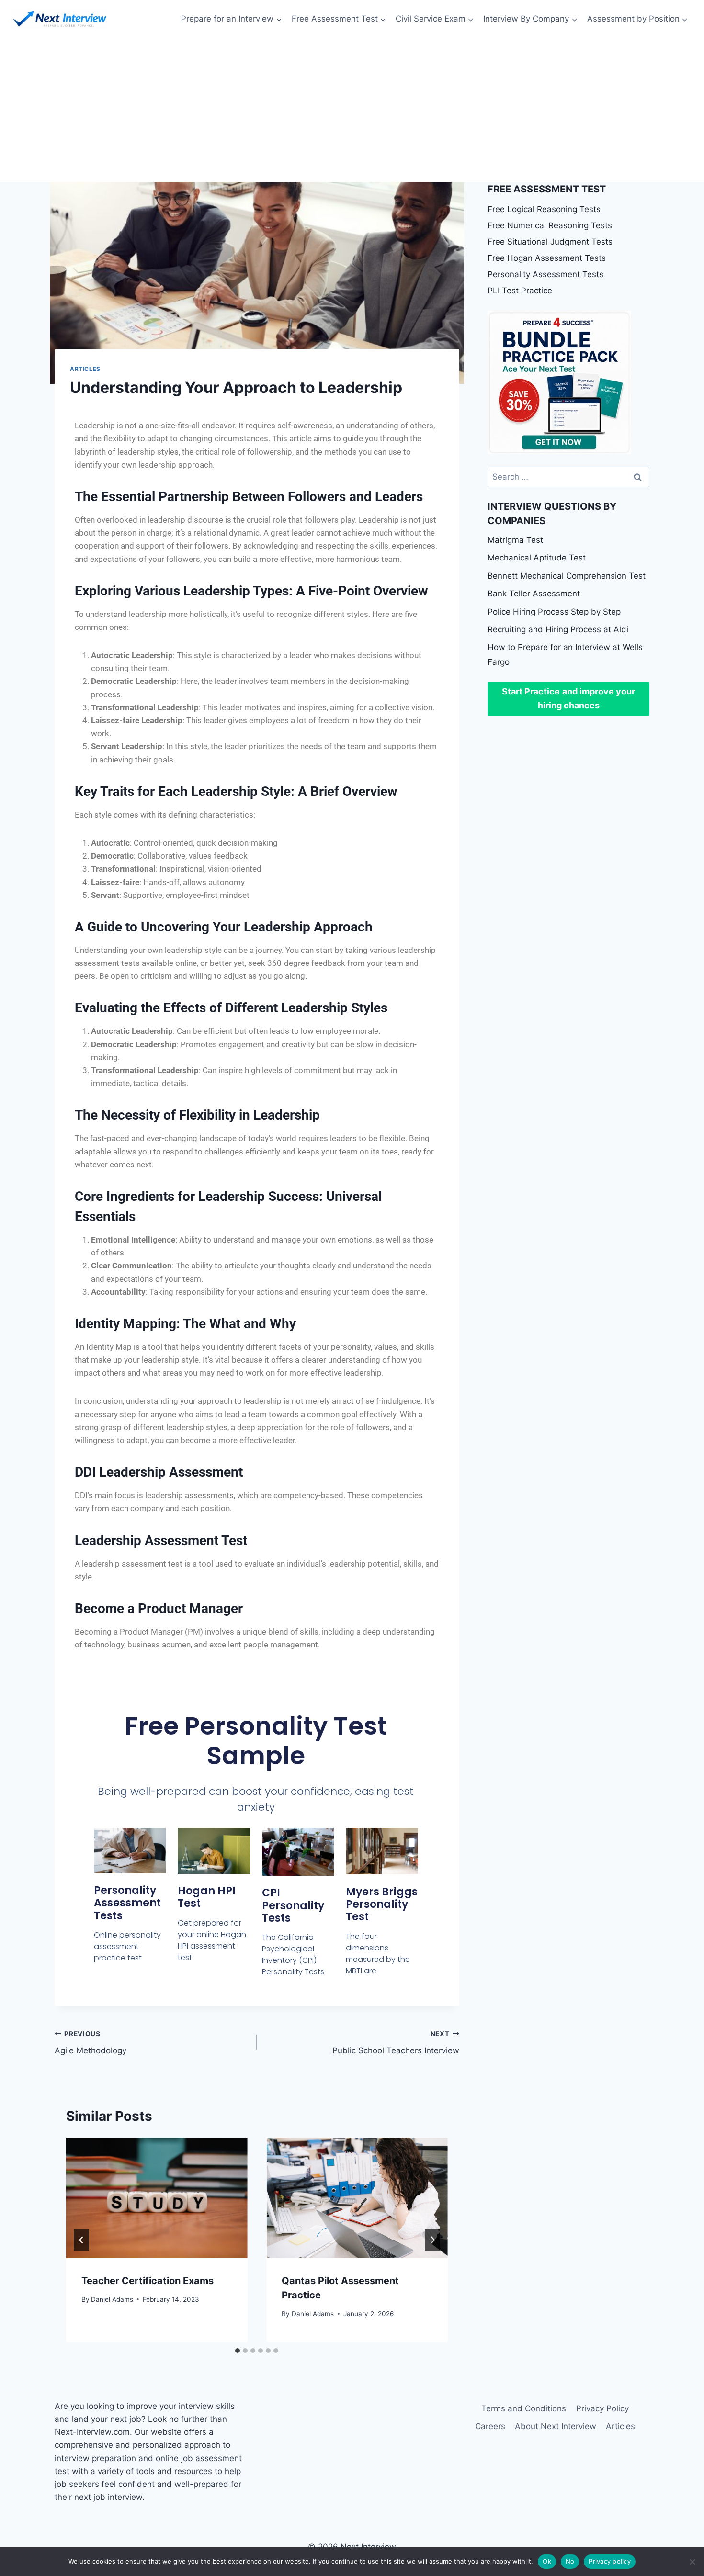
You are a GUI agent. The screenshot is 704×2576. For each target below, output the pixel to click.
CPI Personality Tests (293, 1905)
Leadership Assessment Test (161, 1540)
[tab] (238, 2351)
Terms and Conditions (524, 2408)
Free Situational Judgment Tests (550, 242)
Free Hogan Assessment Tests (547, 258)
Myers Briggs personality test (382, 1904)
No (570, 2561)
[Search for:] (568, 477)
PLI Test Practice (520, 291)
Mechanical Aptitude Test (537, 558)
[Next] (432, 2240)
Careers (490, 2426)
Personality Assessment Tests (127, 1903)
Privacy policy (610, 2561)
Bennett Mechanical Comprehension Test (567, 576)
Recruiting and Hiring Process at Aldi (558, 629)
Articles (85, 369)
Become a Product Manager (159, 1608)
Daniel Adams (112, 2299)
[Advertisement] (352, 110)
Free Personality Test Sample (256, 1741)
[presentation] (157, 2198)
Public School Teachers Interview (396, 2043)
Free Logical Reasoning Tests (544, 209)
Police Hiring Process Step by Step (554, 612)
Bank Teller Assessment (534, 594)
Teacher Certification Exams (148, 2281)
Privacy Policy (602, 2408)
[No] (692, 2562)
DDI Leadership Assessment (159, 1472)
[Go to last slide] (81, 2240)
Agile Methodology (91, 2043)
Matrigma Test (515, 540)
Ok (547, 2561)
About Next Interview (556, 2426)
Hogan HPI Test (207, 1897)
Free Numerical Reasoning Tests (550, 225)
